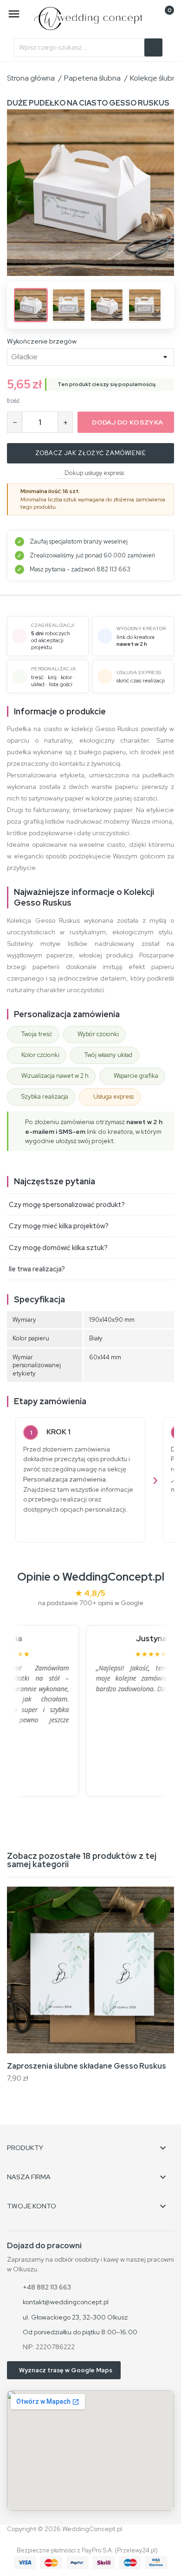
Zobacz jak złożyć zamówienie (91, 453)
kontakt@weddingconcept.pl (66, 2302)
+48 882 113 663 (47, 2287)
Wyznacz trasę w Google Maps (66, 2370)
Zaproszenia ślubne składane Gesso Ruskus (87, 2066)
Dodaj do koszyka (127, 422)
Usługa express (113, 1097)
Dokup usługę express (94, 473)
